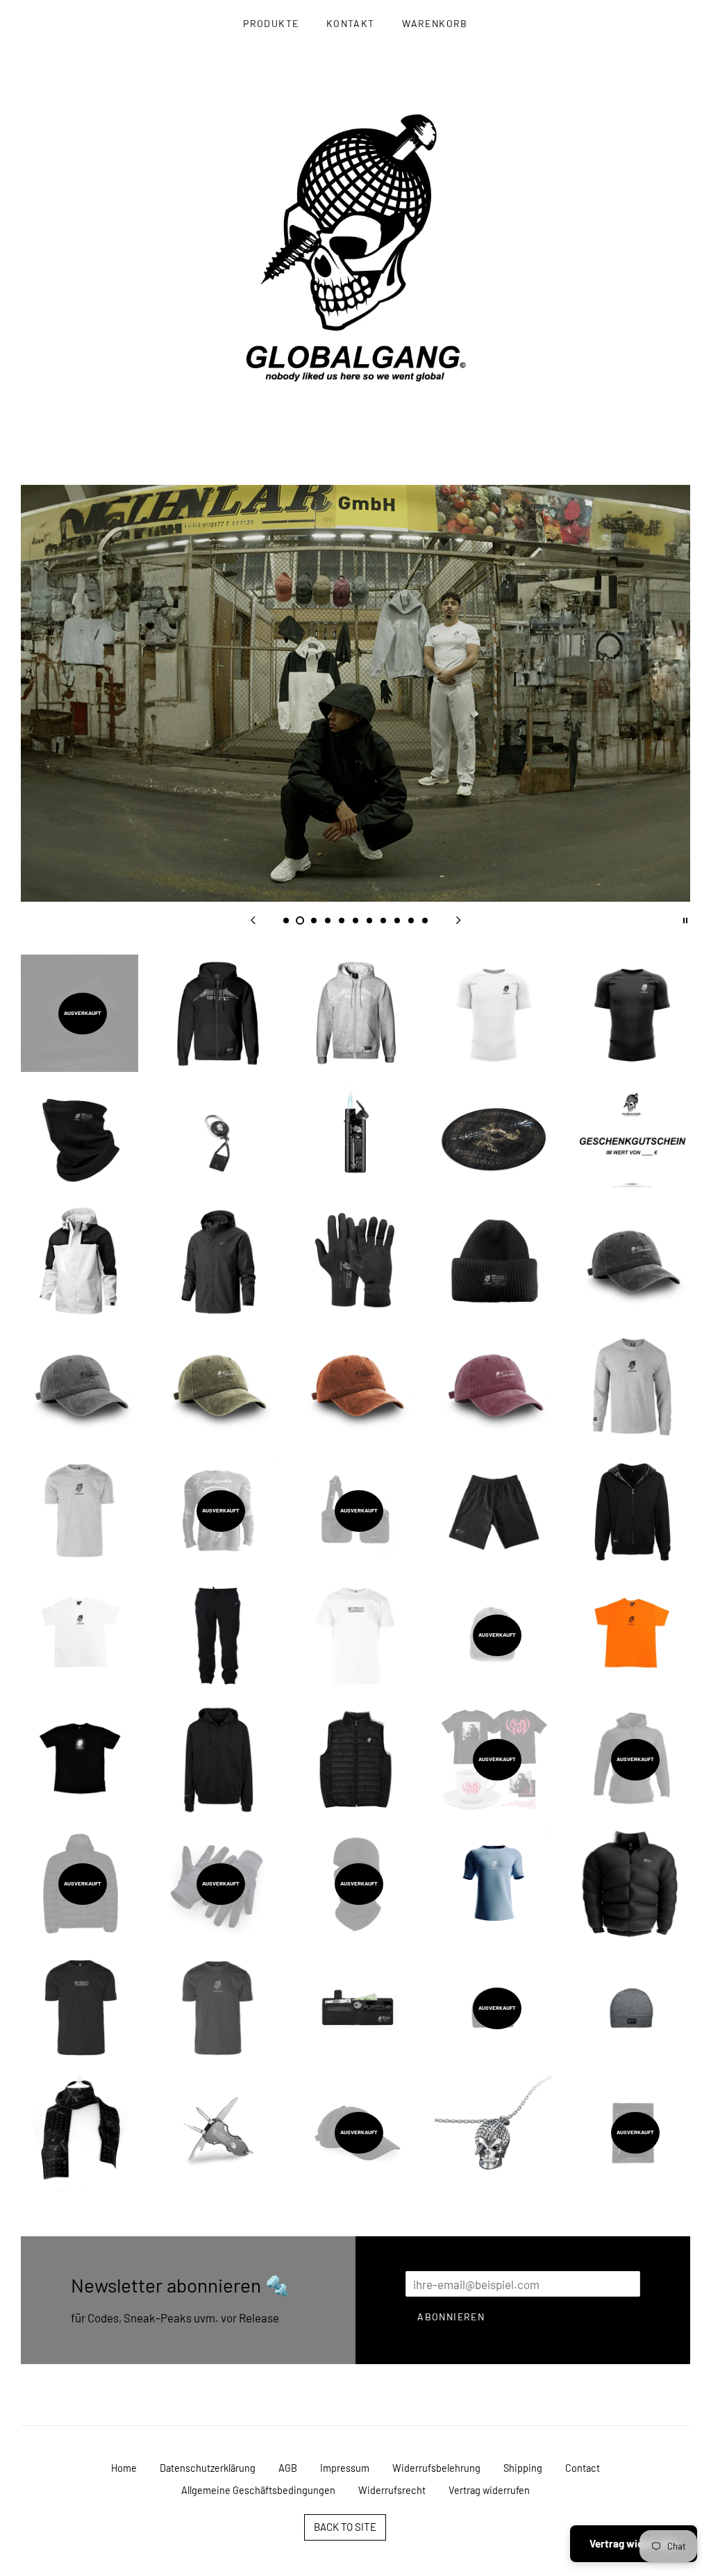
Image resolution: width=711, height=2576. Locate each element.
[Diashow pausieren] (685, 919)
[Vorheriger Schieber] (253, 919)
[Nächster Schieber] (458, 919)
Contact (583, 2468)
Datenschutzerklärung (208, 2468)
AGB (288, 2468)
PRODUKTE (271, 23)
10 (411, 920)
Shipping (523, 2468)
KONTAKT (351, 23)
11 (425, 920)
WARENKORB (435, 23)
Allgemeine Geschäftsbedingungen (258, 2490)
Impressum (345, 2468)
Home (124, 2468)
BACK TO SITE (345, 2527)
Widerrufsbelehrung (436, 2468)
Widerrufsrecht (392, 2490)
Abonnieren (451, 2317)
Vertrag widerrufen (489, 2490)
